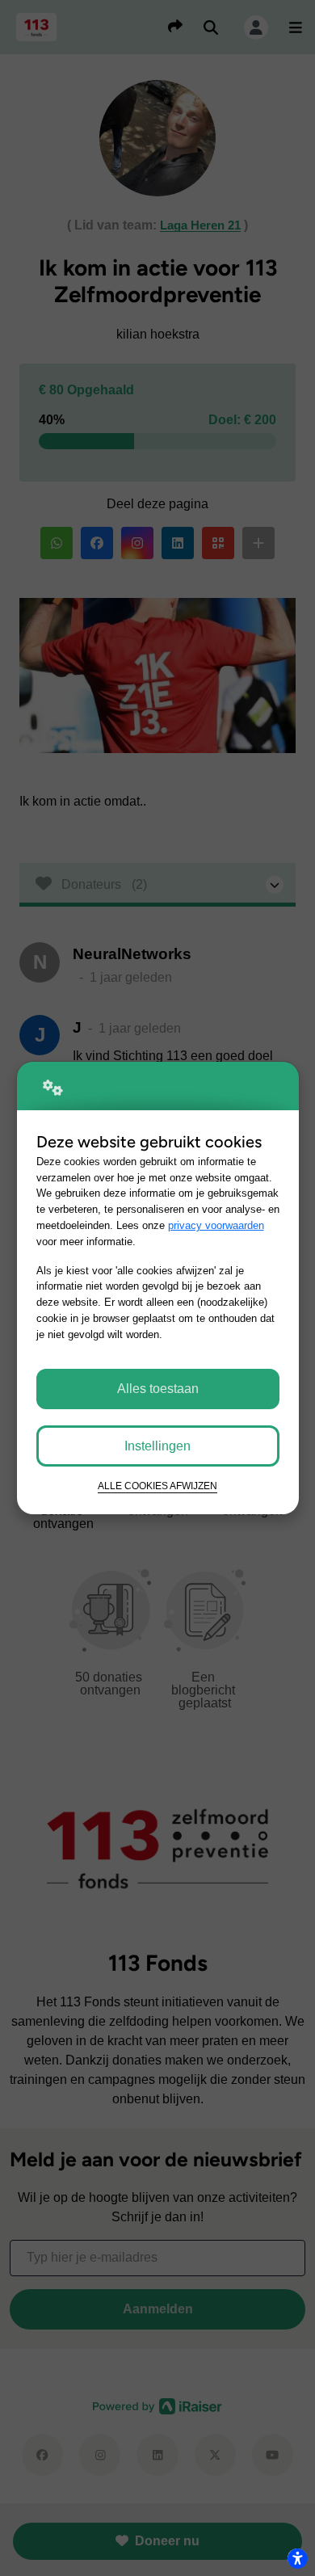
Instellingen (157, 1446)
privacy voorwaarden (216, 1225)
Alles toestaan (158, 1389)
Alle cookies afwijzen (157, 1486)
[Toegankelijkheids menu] (297, 2558)
